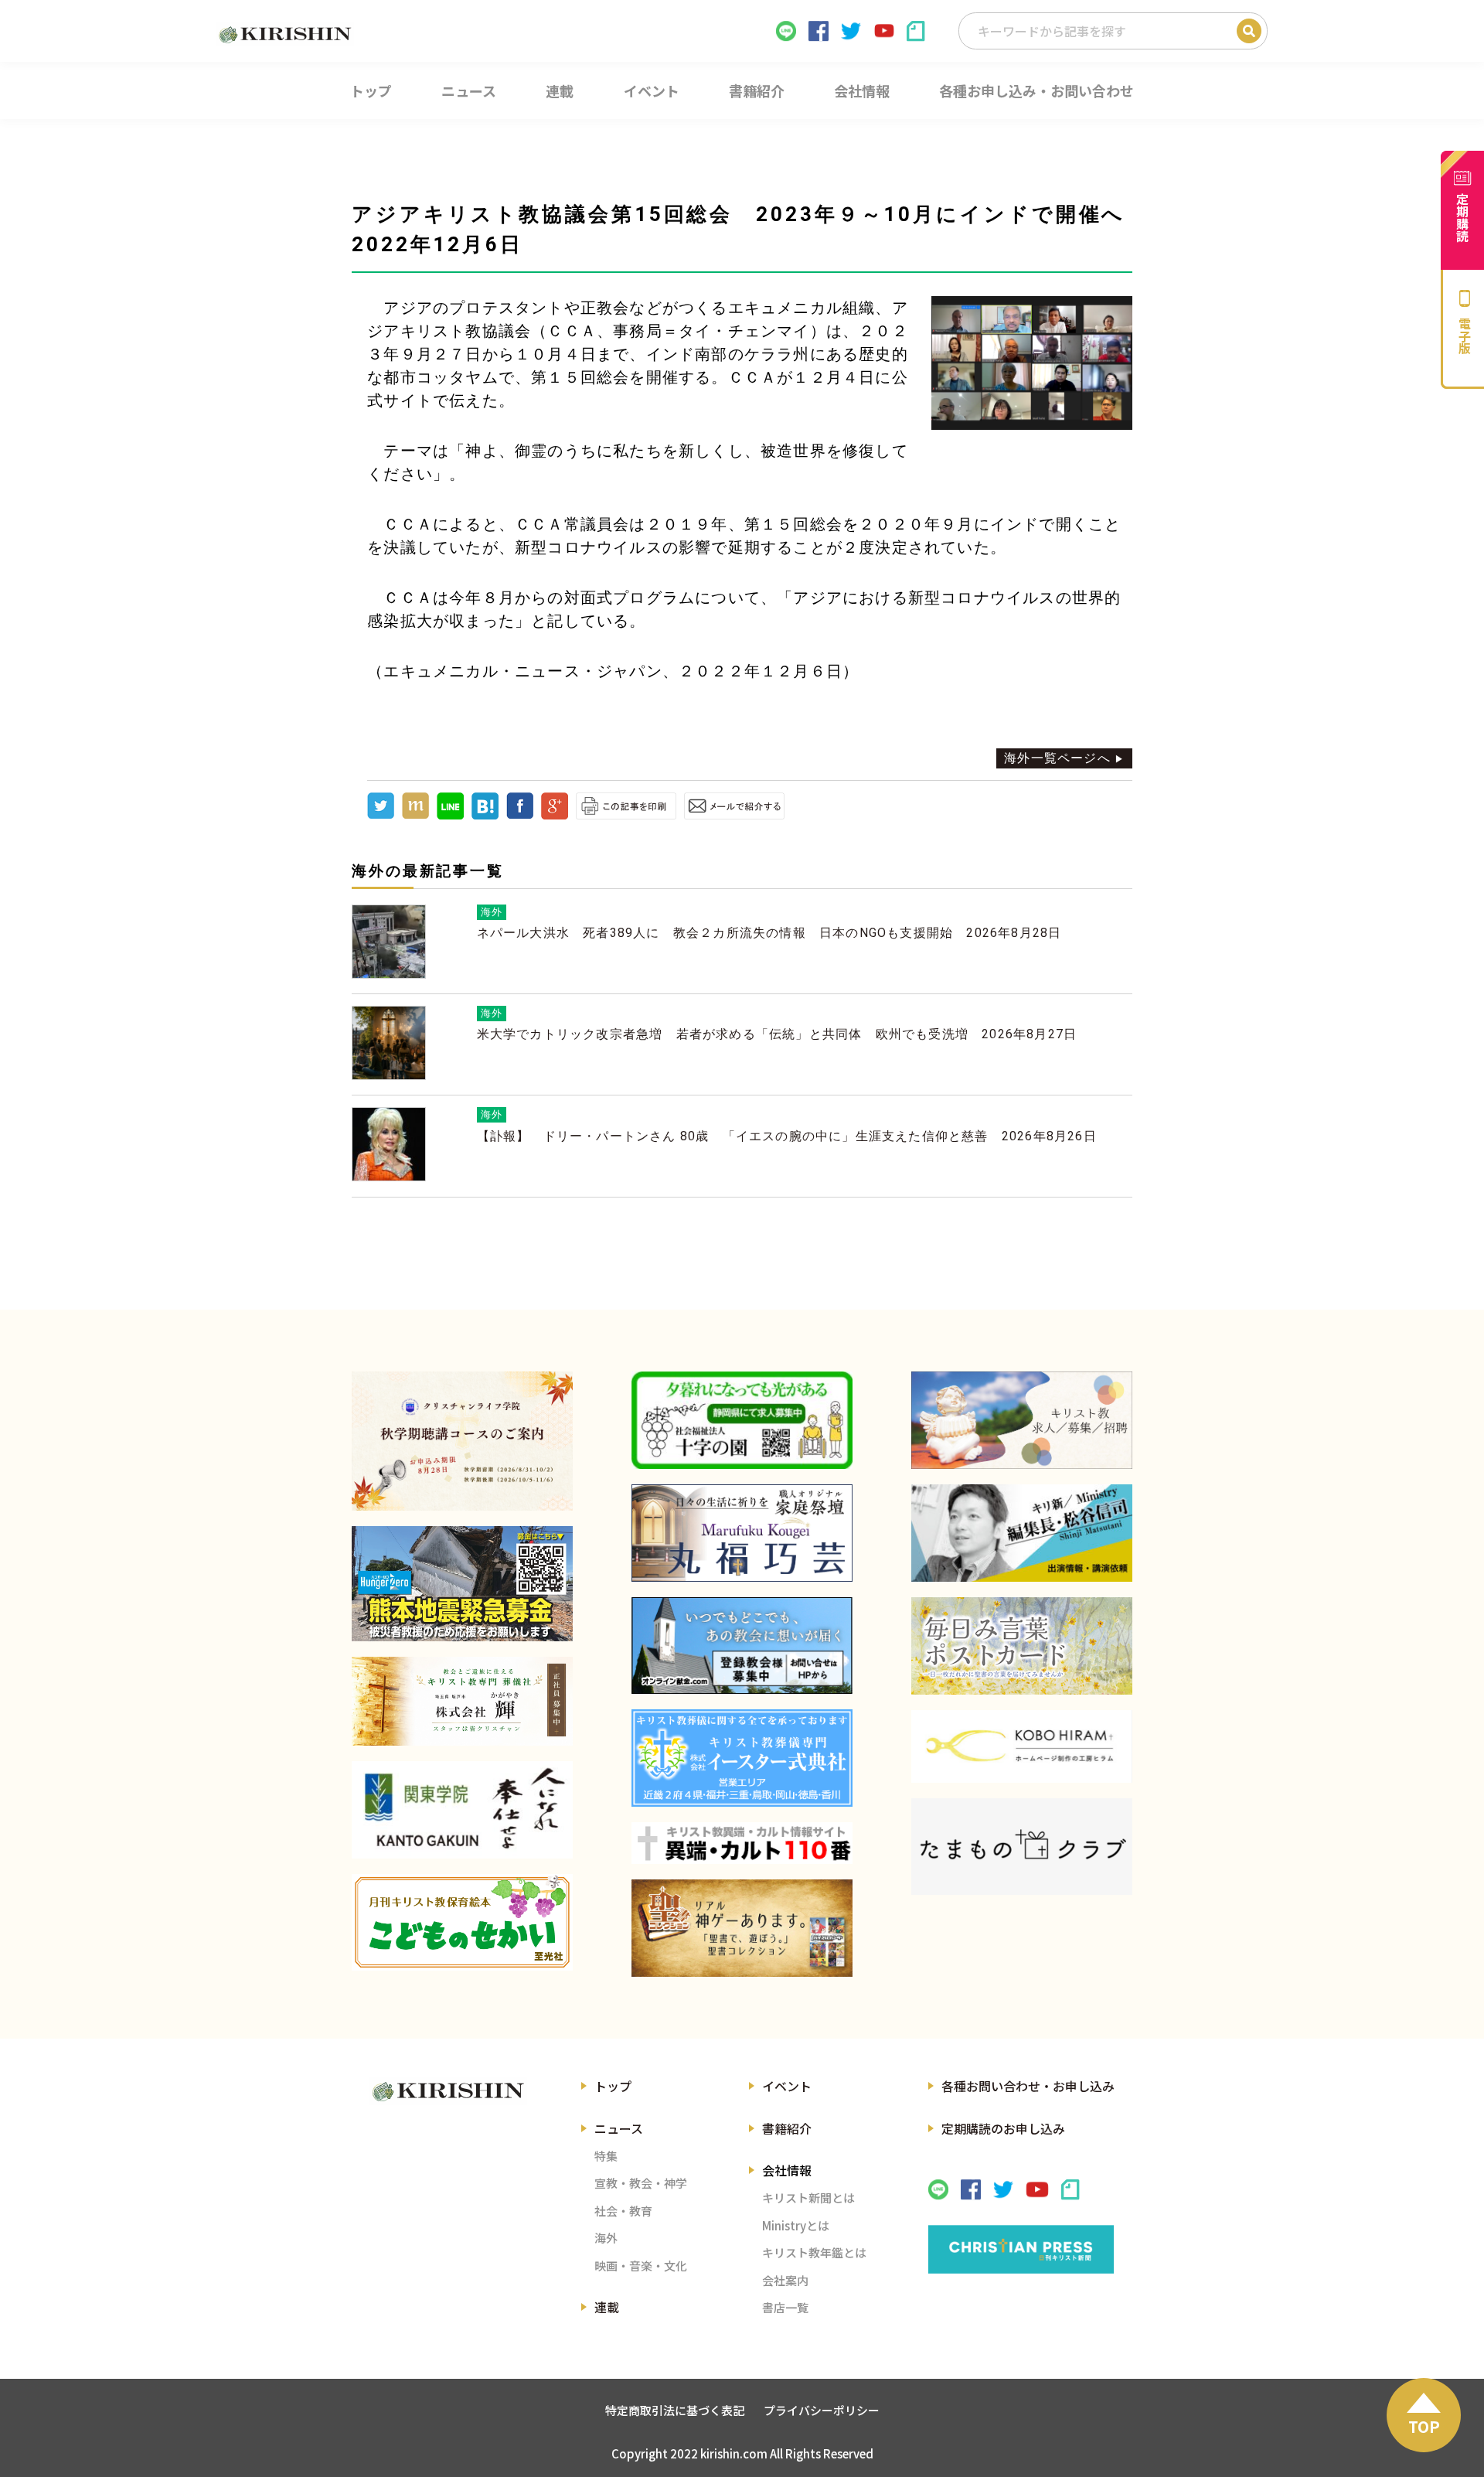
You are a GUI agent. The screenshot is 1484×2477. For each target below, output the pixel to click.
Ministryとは (796, 2225)
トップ (613, 2086)
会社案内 (785, 2280)
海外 (606, 2238)
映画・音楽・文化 (641, 2266)
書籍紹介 (787, 2128)
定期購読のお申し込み (1003, 2128)
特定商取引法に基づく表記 (675, 2410)
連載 (607, 2307)
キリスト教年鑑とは (814, 2252)
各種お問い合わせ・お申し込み (1028, 2086)
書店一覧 (785, 2307)
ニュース (619, 2128)
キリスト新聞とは (808, 2198)
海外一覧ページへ (1057, 758)
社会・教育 (623, 2211)
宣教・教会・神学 (641, 2183)
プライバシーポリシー (822, 2410)
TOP (1424, 2426)
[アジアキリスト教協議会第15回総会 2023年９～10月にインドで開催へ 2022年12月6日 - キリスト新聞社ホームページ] (485, 815)
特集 (606, 2156)
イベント (787, 2086)
